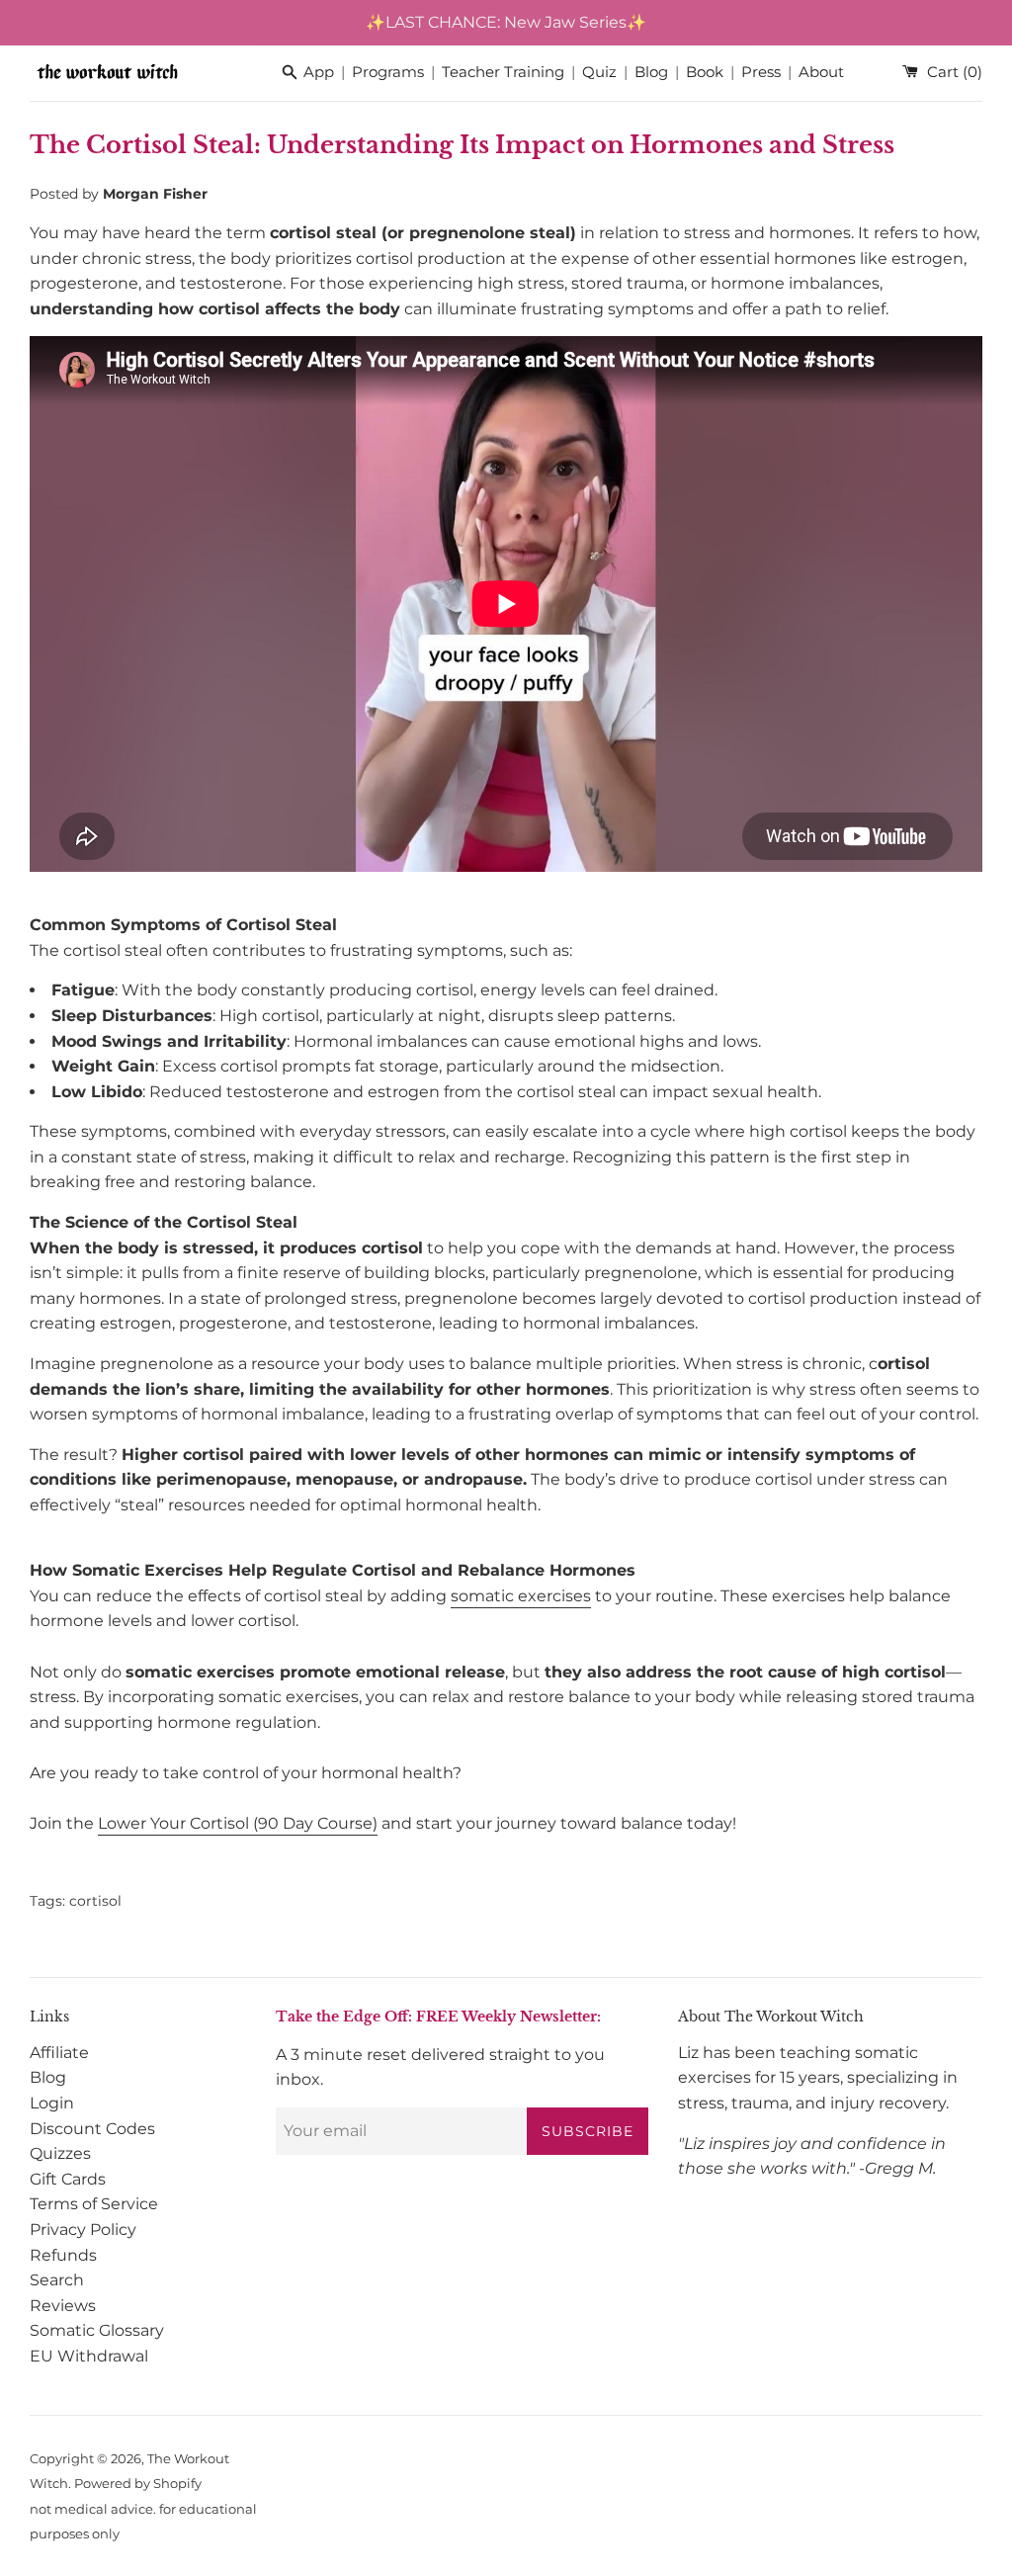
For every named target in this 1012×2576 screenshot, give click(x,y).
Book (705, 73)
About (821, 73)
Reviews (63, 2306)
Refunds (63, 2255)
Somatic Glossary (97, 2330)
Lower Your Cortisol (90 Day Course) (238, 1823)
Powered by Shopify (138, 2484)
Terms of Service (94, 2204)
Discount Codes (92, 2129)
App (319, 73)
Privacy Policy (83, 2230)
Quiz (599, 73)
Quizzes (60, 2153)
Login (52, 2103)
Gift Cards (68, 2179)
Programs (388, 73)
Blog (651, 73)
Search (57, 2280)
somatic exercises (521, 1596)
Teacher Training (503, 73)
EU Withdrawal (89, 2356)
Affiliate (59, 2053)
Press (761, 73)
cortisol (95, 1901)
